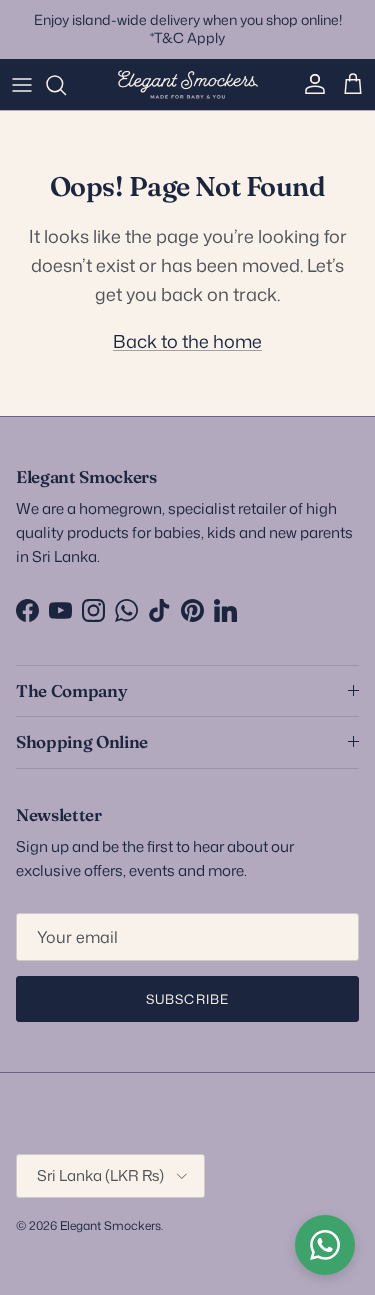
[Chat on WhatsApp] (325, 1245)
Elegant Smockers (110, 1225)
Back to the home (187, 341)
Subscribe (187, 999)
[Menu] (22, 85)
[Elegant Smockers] (188, 85)
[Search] (66, 85)
